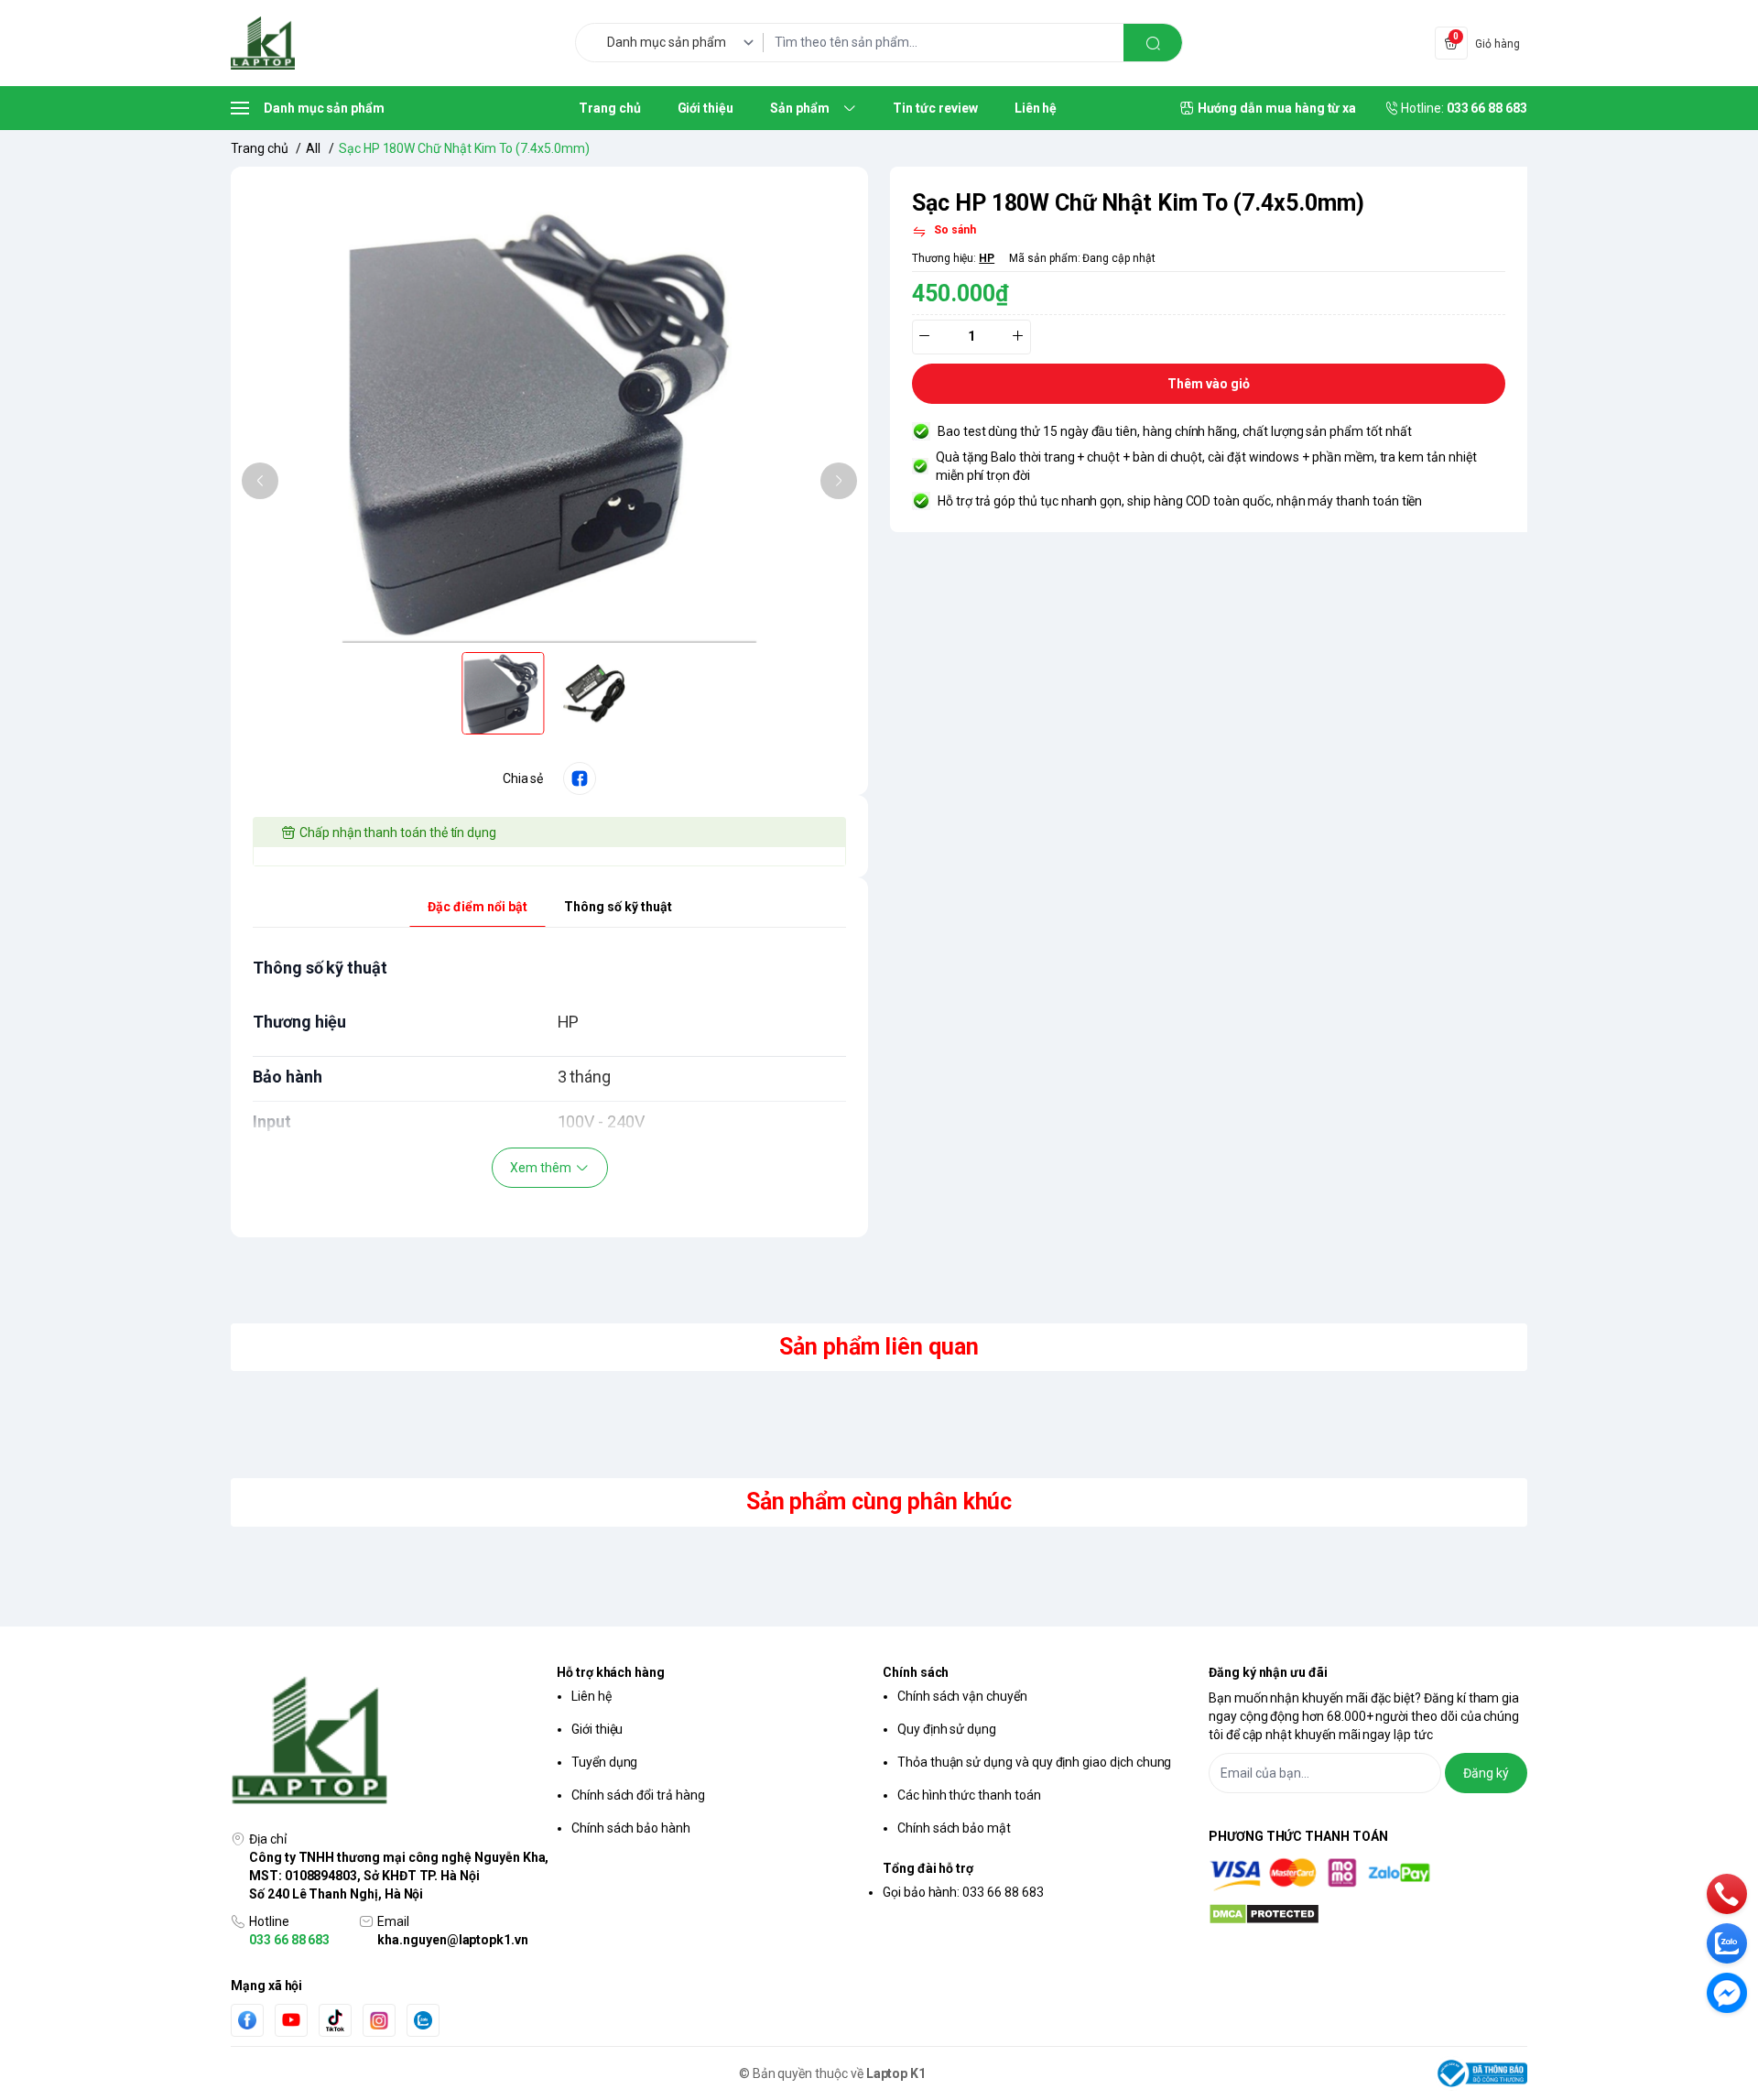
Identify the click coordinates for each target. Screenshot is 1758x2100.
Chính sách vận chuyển (962, 1696)
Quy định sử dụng (947, 1729)
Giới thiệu (597, 1729)
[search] (1153, 43)
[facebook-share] (580, 778)
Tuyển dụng (604, 1762)
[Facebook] (247, 2020)
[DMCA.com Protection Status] (1368, 1914)
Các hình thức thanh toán (969, 1795)
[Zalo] (423, 2020)
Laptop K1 (896, 2073)
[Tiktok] (335, 2020)
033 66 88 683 (289, 1940)
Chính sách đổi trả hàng (638, 1795)
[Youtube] (291, 2019)
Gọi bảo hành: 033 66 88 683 (963, 1892)
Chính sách (916, 1672)
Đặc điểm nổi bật (477, 907)
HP (987, 258)
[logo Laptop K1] (390, 1742)
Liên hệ (591, 1696)
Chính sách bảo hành (631, 1828)
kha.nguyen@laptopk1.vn (453, 1940)
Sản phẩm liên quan (879, 1347)
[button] (260, 481)
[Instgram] (379, 2020)
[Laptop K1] (263, 43)
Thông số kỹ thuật (618, 907)
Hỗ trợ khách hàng (611, 1672)
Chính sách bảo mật (954, 1828)
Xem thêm (541, 1168)
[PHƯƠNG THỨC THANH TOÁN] (1368, 1874)
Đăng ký (1486, 1773)
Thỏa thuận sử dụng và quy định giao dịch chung (1034, 1762)
